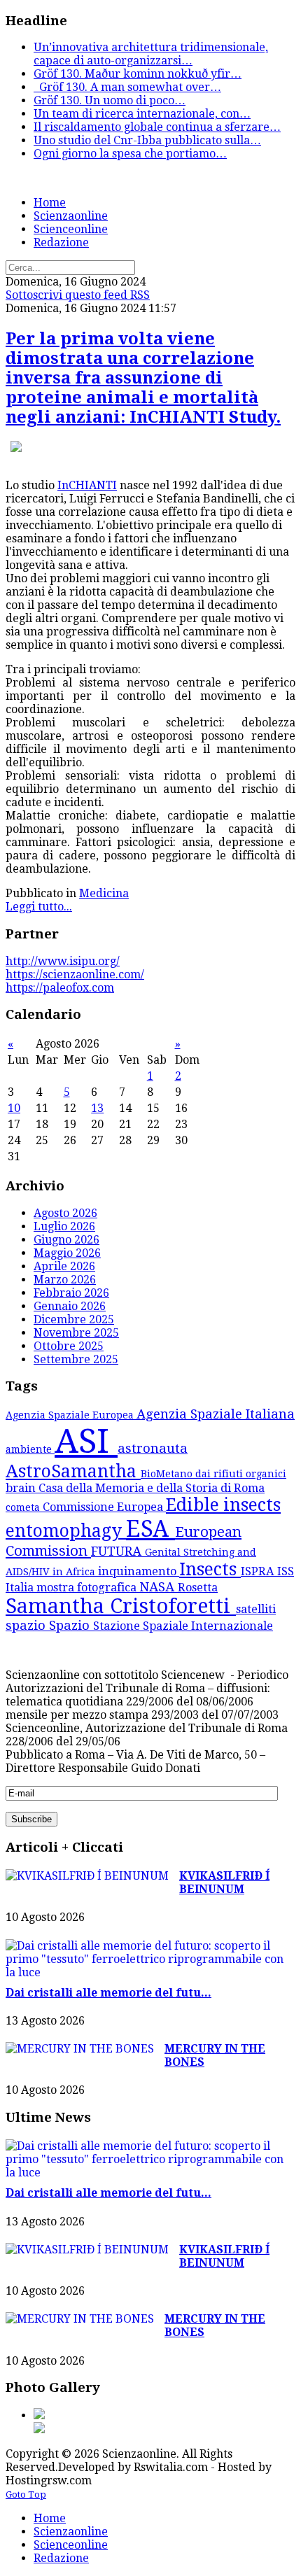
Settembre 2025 (76, 1359)
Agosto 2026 (65, 1213)
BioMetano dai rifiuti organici (213, 1474)
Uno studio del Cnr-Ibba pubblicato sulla (147, 140)
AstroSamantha (73, 1471)
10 (14, 1108)
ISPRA (259, 1571)
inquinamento (139, 1571)
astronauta (153, 1448)
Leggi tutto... (39, 907)
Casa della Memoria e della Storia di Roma (152, 1488)
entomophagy (66, 1531)
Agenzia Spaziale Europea (71, 1415)
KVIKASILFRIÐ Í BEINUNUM (224, 1882)
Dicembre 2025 (74, 1319)
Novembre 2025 (76, 1333)
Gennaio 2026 (70, 1306)
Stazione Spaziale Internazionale (183, 1626)
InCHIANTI (87, 485)
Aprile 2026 (64, 1266)
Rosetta (198, 1588)
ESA (150, 1529)
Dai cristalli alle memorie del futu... (108, 1993)
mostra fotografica (88, 1588)
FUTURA (118, 1551)
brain (22, 1488)
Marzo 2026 (65, 1280)
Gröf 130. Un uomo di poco (110, 100)
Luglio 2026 (64, 1226)
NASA (159, 1587)
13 (97, 1108)
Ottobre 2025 (69, 1346)
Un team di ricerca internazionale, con (142, 114)
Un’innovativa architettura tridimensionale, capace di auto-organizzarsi (151, 54)
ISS (286, 1571)
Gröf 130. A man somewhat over (127, 87)
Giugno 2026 (66, 1240)
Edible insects (223, 1505)
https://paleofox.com (60, 988)
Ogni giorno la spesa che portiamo (130, 154)
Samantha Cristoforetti (121, 1606)
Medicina (104, 893)
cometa (24, 1507)
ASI (86, 1441)
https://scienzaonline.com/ (75, 974)
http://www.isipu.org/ (63, 961)
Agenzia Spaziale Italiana (216, 1414)
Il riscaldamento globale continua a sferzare (157, 127)
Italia (21, 1588)
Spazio (71, 1625)
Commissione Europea (104, 1507)
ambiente (30, 1449)
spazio (27, 1625)
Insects (210, 1569)
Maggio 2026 (67, 1253)
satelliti (256, 1609)
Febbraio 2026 (71, 1293)
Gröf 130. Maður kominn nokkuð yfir (138, 74)
